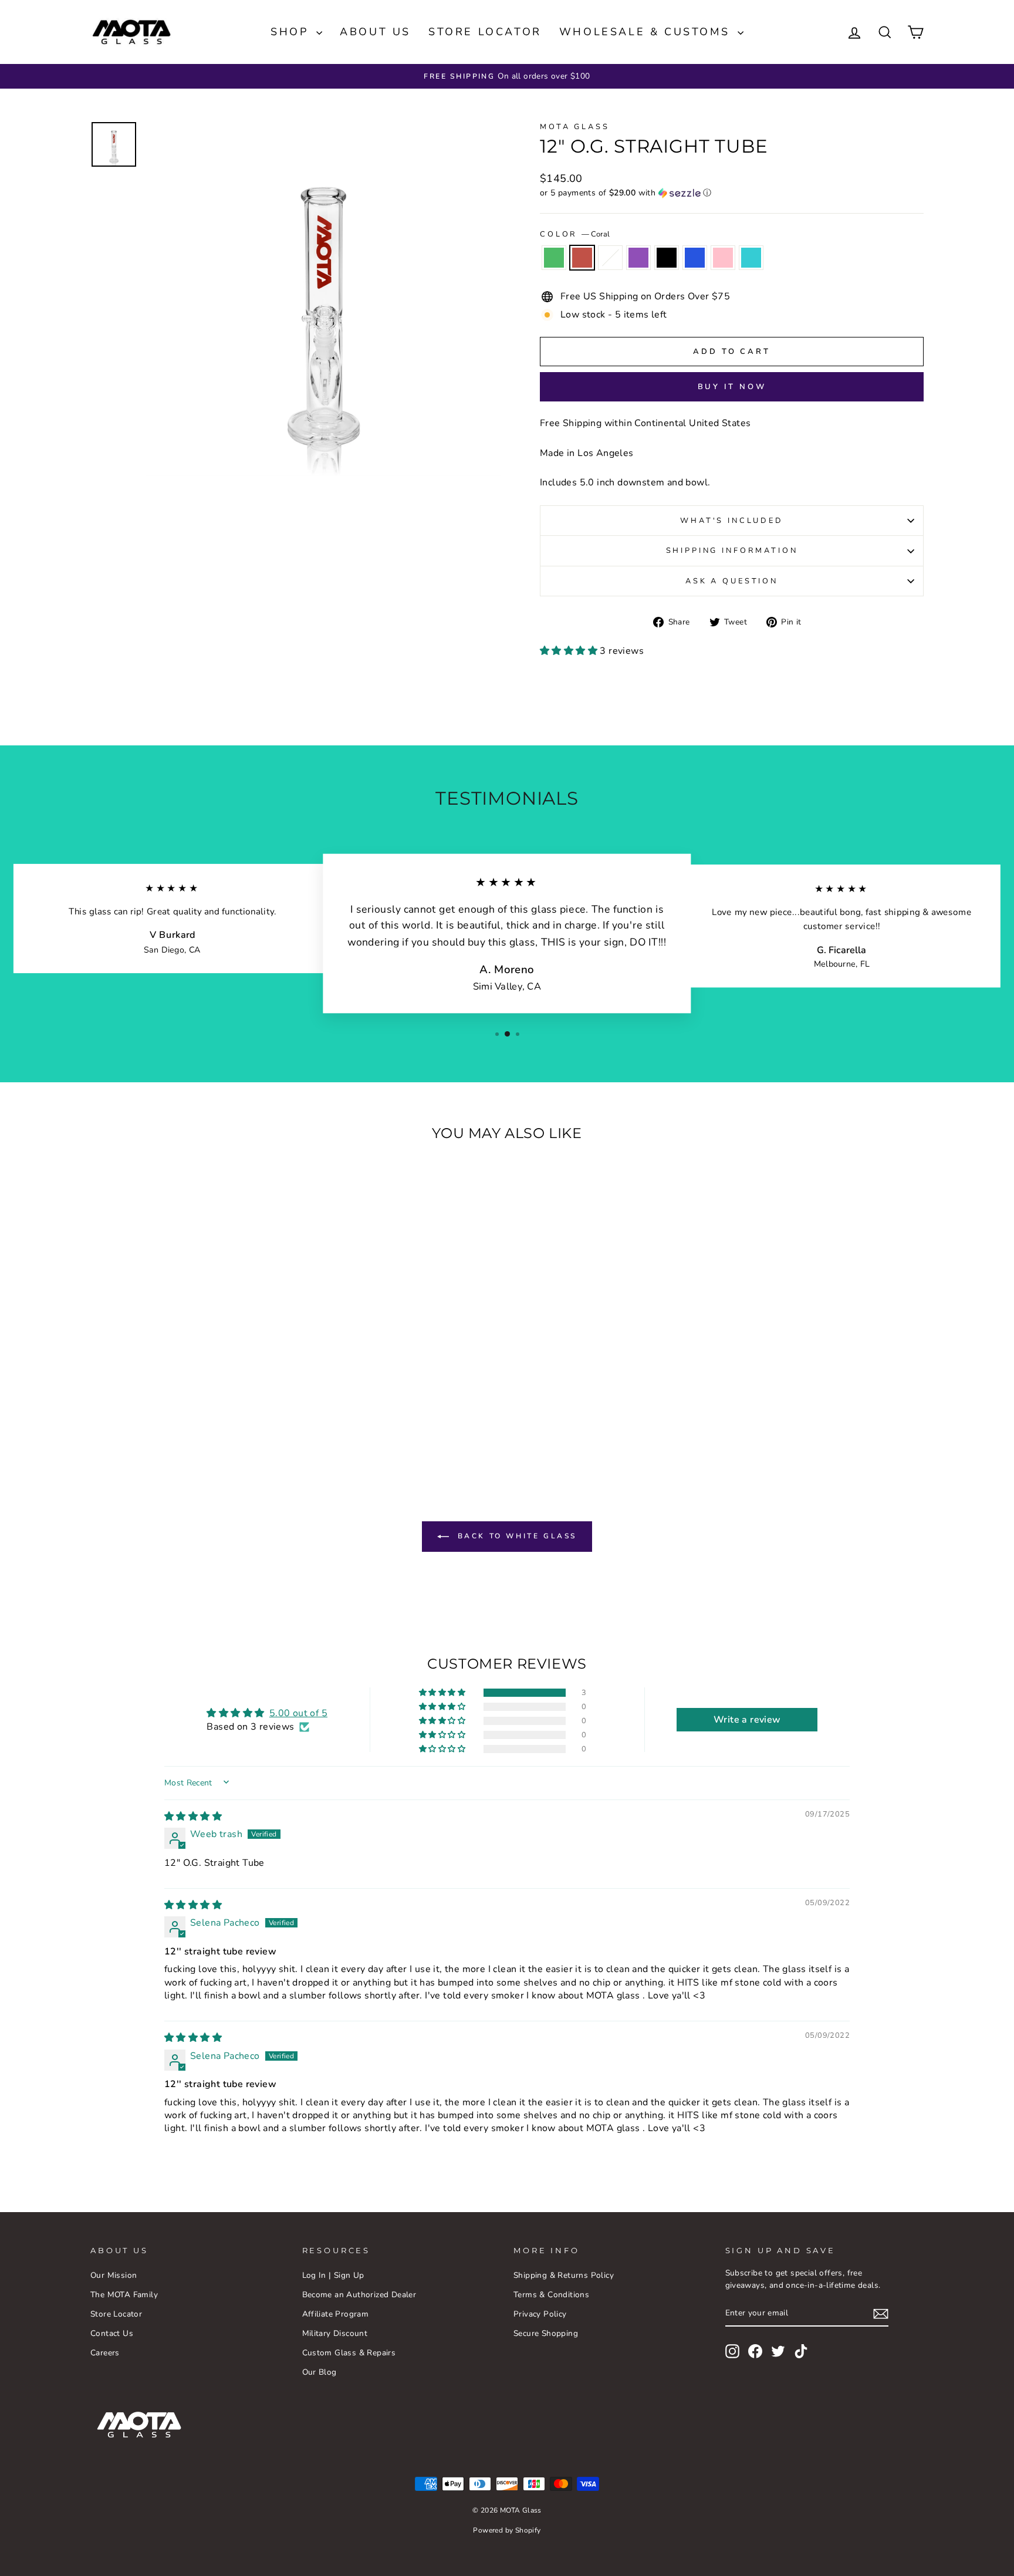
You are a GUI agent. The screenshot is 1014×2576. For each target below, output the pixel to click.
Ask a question (732, 581)
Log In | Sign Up (333, 2275)
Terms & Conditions (551, 2295)
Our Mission (114, 2275)
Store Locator (485, 32)
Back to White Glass (515, 1536)
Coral (582, 258)
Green (554, 258)
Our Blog (320, 2372)
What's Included (732, 521)
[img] (193, 1817)
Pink (723, 258)
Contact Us (112, 2333)
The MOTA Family (124, 2295)
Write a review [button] (747, 1720)
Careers (105, 2353)
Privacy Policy (540, 2314)
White (610, 258)
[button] (732, 193)
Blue (695, 258)
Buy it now (732, 387)
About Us (375, 32)
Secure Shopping (546, 2333)
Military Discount (335, 2333)
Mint (751, 258)
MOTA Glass (574, 127)
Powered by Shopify (507, 2530)
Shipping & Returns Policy (564, 2275)
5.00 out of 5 (298, 1713)
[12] (134, 1422)
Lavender (638, 258)
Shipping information (732, 551)
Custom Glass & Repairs (349, 2353)
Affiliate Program (336, 2314)
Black (667, 258)
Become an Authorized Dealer (359, 2295)
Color (575, 234)
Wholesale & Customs (647, 32)
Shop (292, 32)
